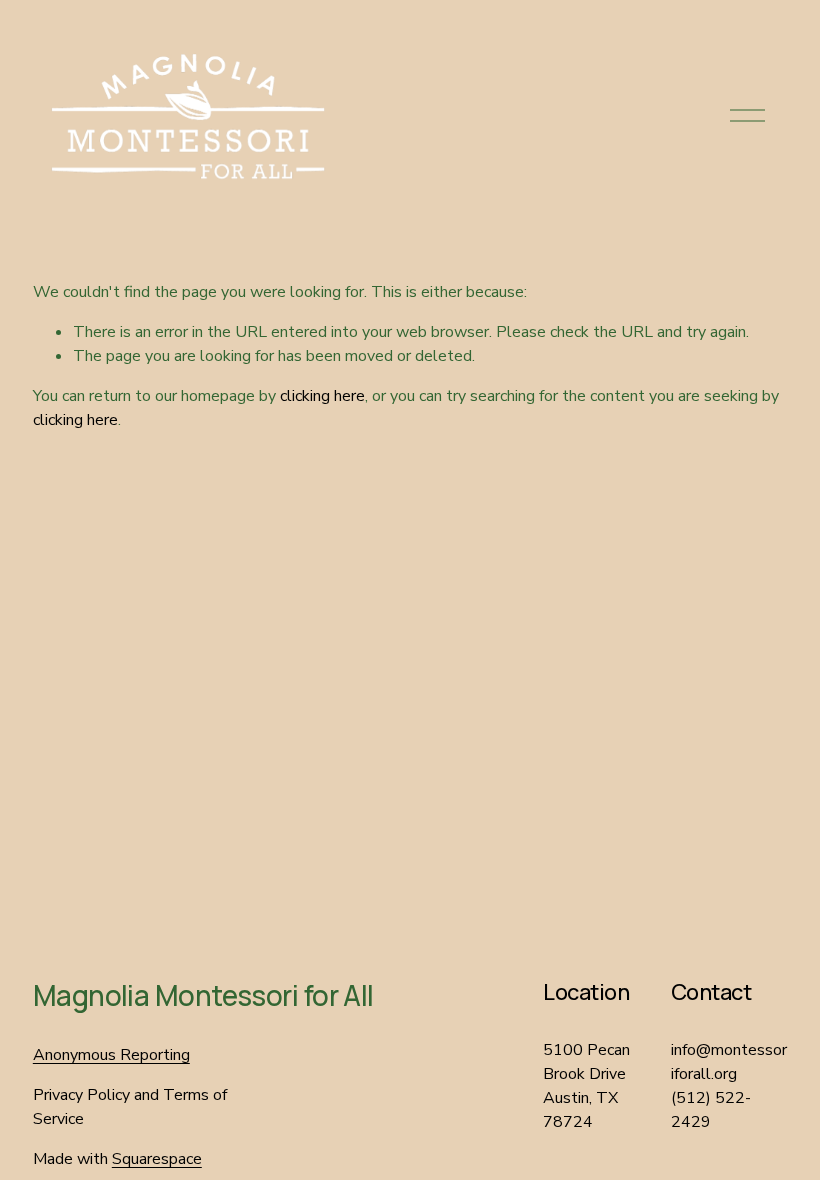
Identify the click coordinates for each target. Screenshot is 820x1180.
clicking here (322, 396)
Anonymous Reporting (111, 1055)
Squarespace (157, 1159)
